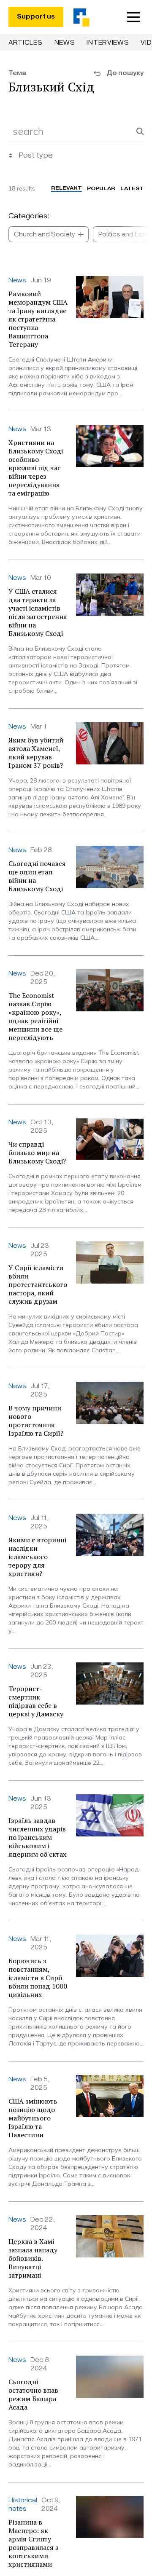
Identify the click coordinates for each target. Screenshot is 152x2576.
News (65, 43)
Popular (101, 188)
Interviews (108, 43)
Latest (132, 188)
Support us (36, 17)
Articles (26, 43)
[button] (133, 17)
